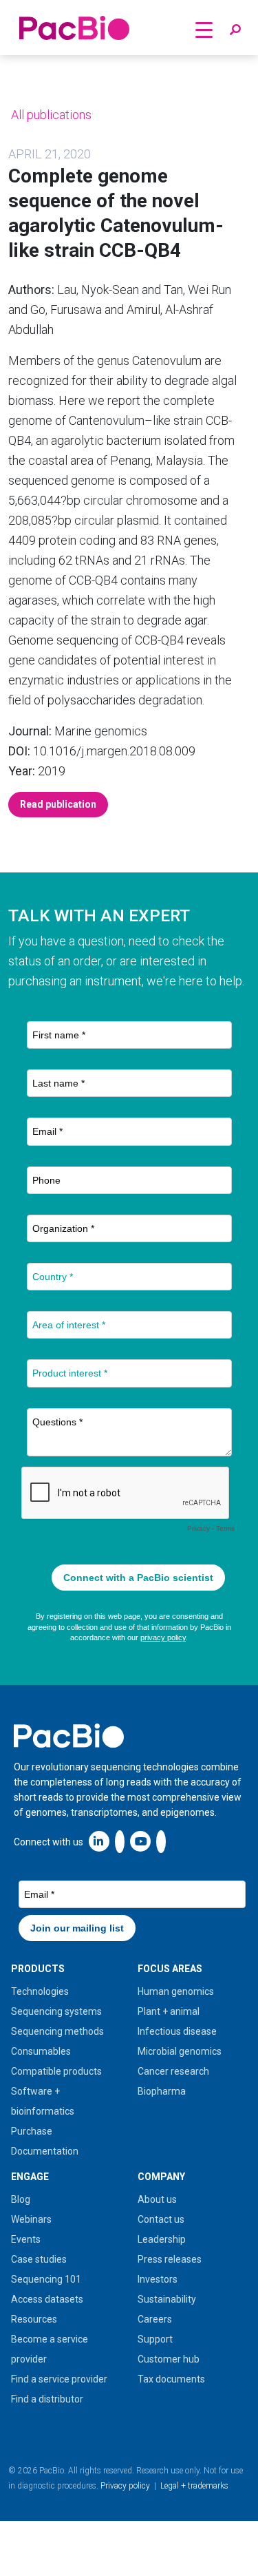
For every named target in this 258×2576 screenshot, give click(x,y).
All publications (50, 115)
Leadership (162, 2239)
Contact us (161, 2219)
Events (26, 2239)
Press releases (170, 2259)
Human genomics (176, 1991)
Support (155, 2339)
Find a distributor (47, 2399)
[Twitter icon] (120, 1841)
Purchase (32, 2131)
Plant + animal (169, 2011)
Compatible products (56, 2071)
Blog (21, 2199)
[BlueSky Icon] (161, 1841)
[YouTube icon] (140, 1841)
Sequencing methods (57, 2031)
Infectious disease (177, 2031)
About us (157, 2199)
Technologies (40, 1991)
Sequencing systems (56, 2011)
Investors (158, 2279)
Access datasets (47, 2299)
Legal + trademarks (194, 2486)
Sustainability (167, 2299)
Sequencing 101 (46, 2279)
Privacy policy (125, 2486)
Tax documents (171, 2379)
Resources (34, 2319)
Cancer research (173, 2071)
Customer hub (169, 2359)
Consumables (41, 2051)
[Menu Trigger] (204, 29)
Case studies (39, 2259)
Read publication (58, 804)
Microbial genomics (180, 2051)
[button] (235, 30)
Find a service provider (59, 2379)
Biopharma (162, 2091)
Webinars (31, 2219)
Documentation (45, 2151)
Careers (155, 2319)
